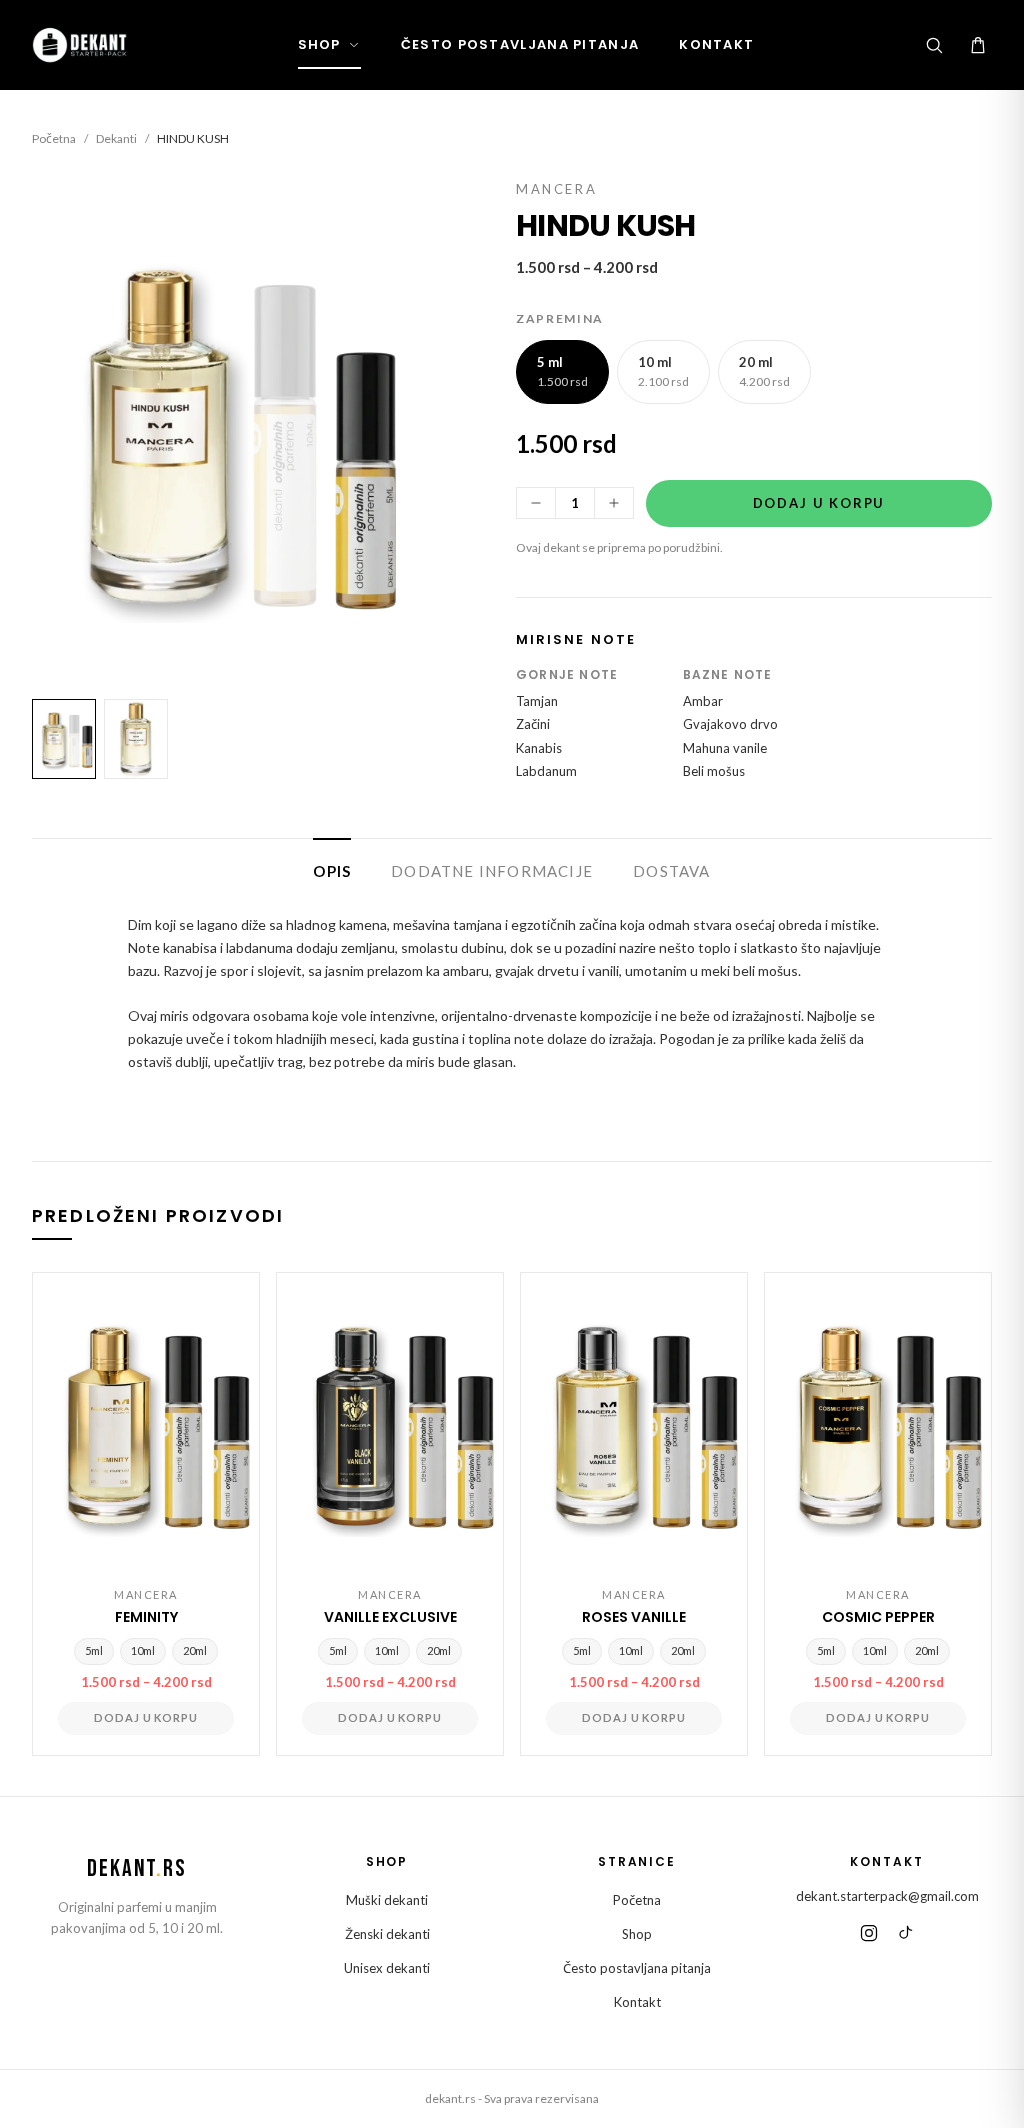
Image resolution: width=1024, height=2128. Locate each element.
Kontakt (716, 44)
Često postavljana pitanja (520, 44)
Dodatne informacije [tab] (492, 871)
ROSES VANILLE (634, 1617)
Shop (319, 44)
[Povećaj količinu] (614, 503)
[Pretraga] (934, 45)
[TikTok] (905, 1933)
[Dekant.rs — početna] (82, 45)
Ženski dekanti (387, 1934)
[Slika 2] (136, 739)
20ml (195, 1650)
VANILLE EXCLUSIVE (390, 1617)
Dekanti (116, 138)
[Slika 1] (64, 739)
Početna (54, 138)
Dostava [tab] (671, 871)
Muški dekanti (387, 1900)
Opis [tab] (332, 871)
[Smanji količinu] (536, 503)
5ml (94, 1650)
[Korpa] (978, 45)
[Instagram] (869, 1933)
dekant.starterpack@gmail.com (887, 1896)
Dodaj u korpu (819, 503)
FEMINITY (146, 1617)
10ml (143, 1650)
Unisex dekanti (387, 1968)
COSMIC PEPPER (878, 1617)
